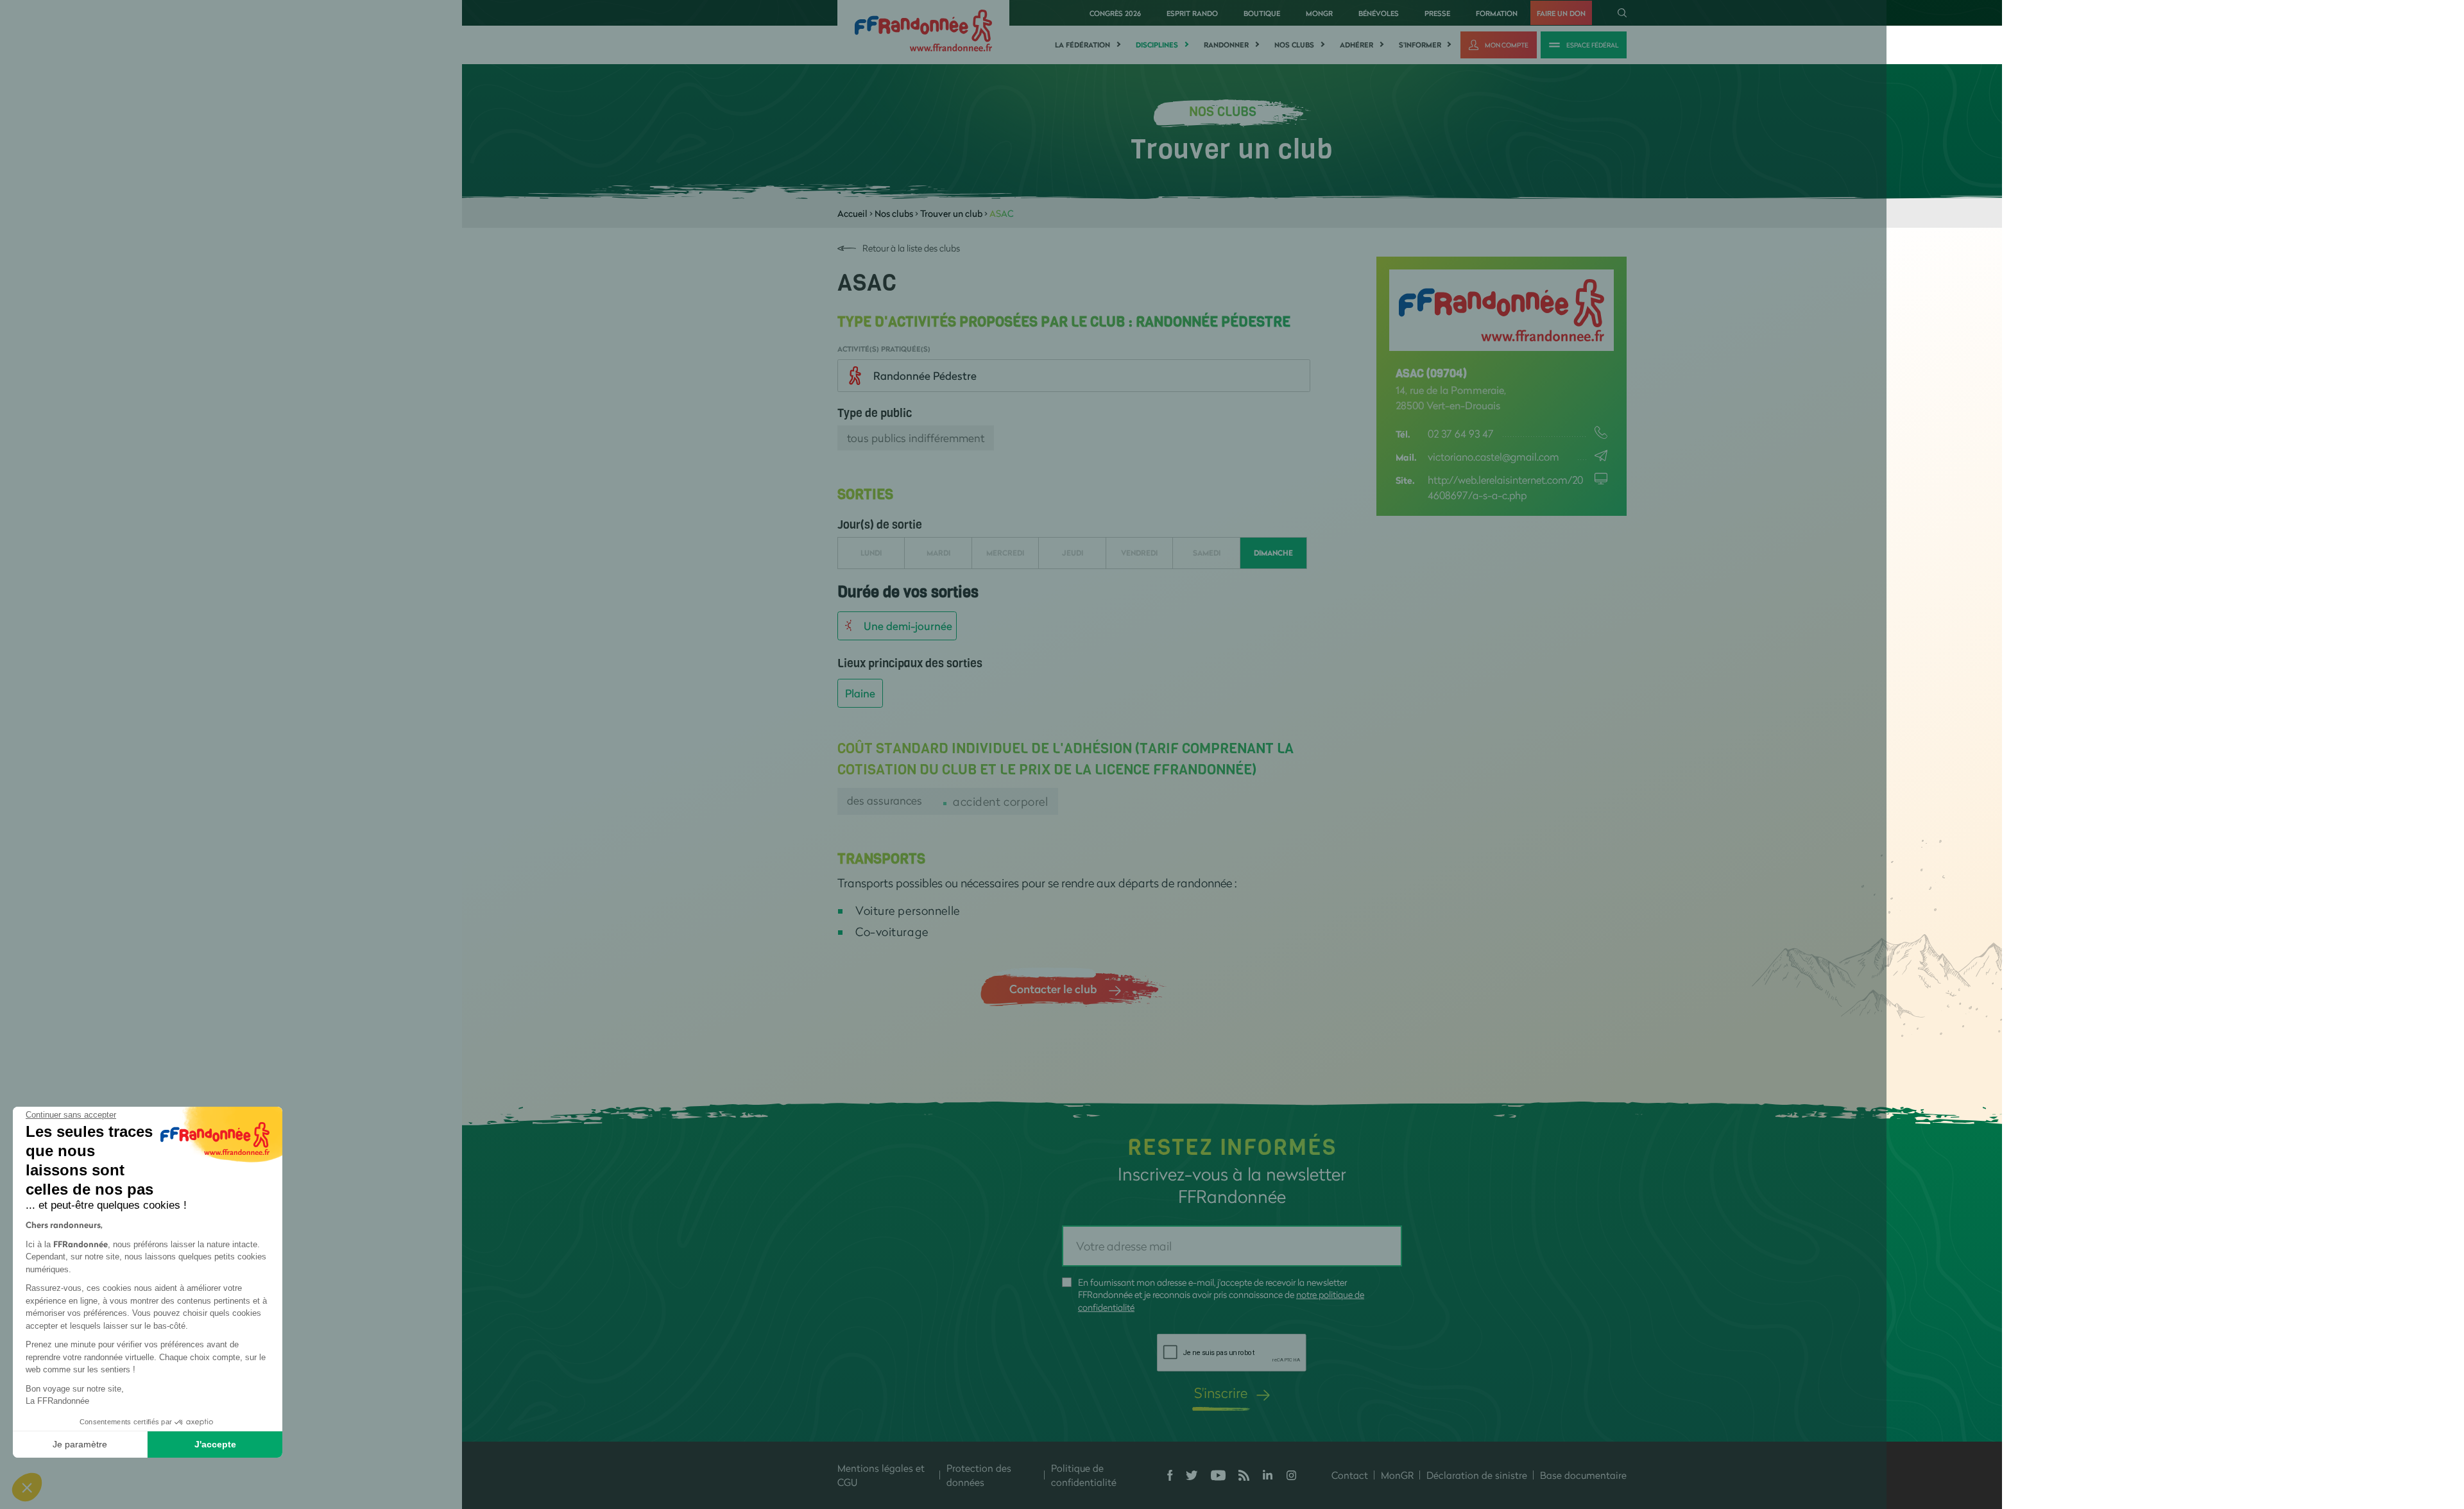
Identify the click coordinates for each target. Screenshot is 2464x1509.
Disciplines (1157, 45)
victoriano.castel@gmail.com (1493, 456)
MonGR (1319, 13)
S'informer (1420, 45)
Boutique (1262, 13)
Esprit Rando (1192, 13)
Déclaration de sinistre (1477, 1475)
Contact (1350, 1475)
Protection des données (979, 1475)
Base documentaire (1583, 1475)
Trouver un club (951, 213)
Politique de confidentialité (1084, 1475)
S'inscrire (1221, 1393)
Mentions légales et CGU (881, 1475)
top (1177, 1422)
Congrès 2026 (1115, 13)
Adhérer (1356, 45)
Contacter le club (1053, 989)
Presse (1437, 13)
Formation (1497, 13)
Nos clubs (1294, 45)
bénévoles (1379, 13)
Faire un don (1561, 13)
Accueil (852, 213)
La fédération (1082, 45)
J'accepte (215, 1444)
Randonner (1226, 45)
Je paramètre (80, 1444)
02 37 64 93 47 (1461, 433)
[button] (27, 1487)
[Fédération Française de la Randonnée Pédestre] (923, 29)
